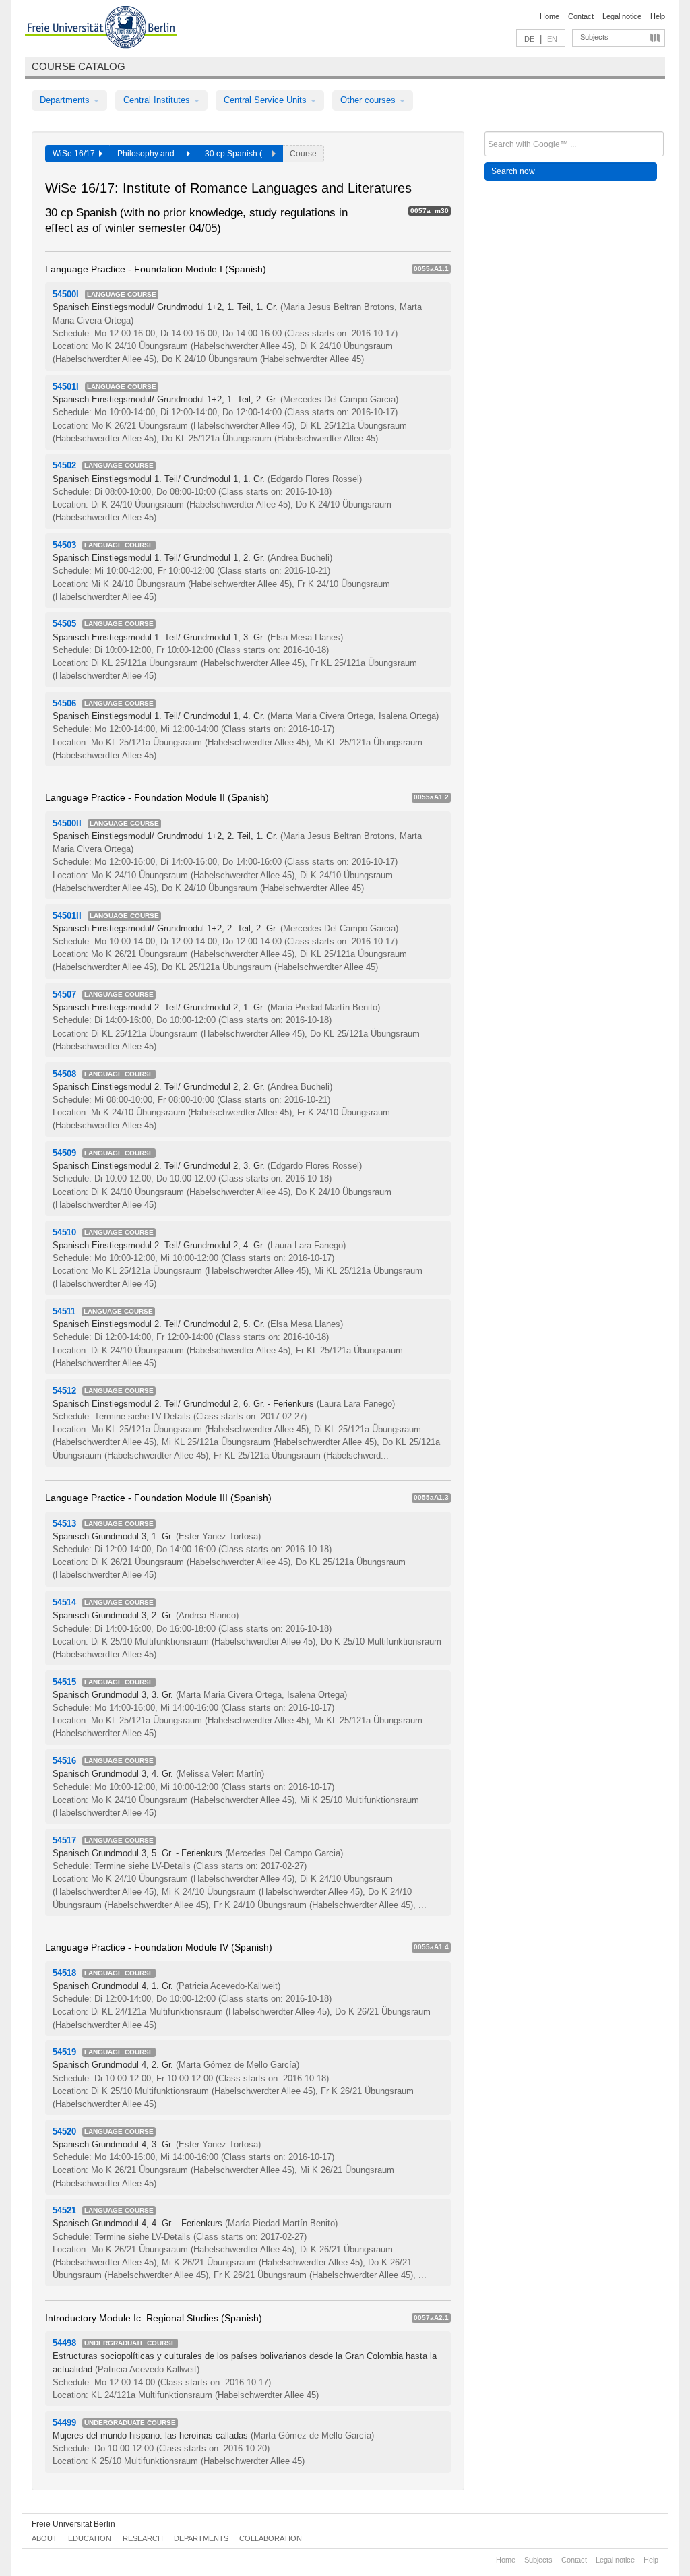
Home (550, 16)
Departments (66, 100)
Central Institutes (158, 100)
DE (529, 39)
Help (658, 16)
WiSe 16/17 (76, 154)
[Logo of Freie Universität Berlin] (101, 29)
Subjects (594, 37)
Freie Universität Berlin (73, 2524)
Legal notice (622, 16)
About (44, 2538)
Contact (581, 16)
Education (90, 2538)
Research (143, 2538)
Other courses (369, 100)
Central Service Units (266, 100)
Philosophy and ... (152, 154)
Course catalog (79, 66)
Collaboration (271, 2538)
